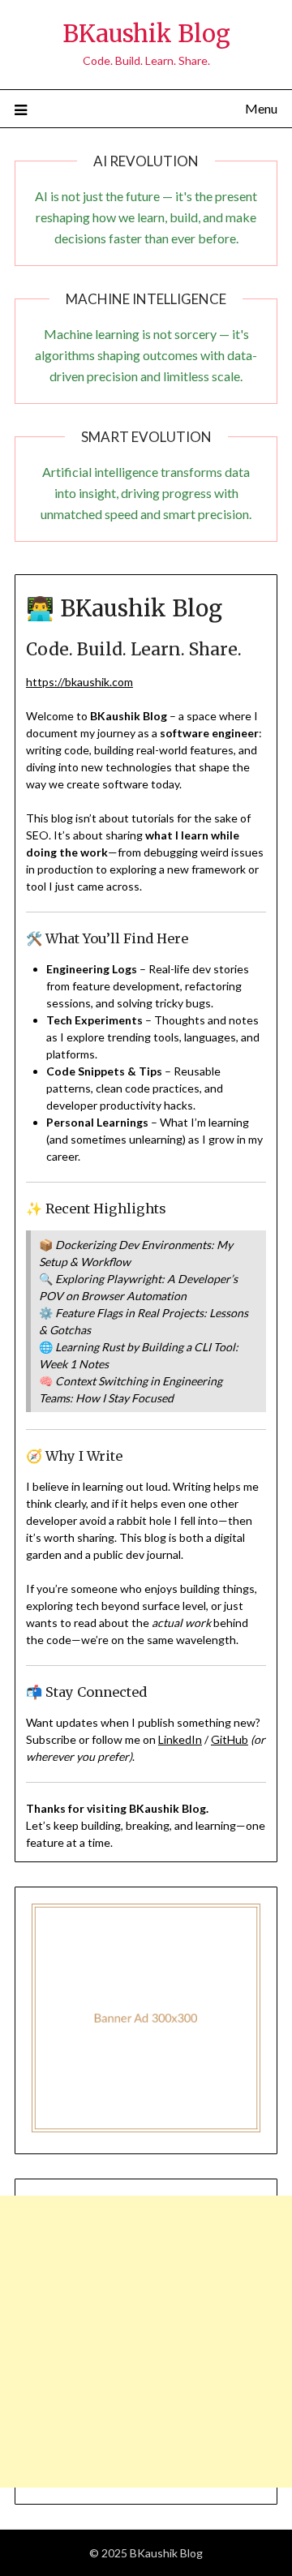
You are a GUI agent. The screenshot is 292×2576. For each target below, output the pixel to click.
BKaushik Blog (146, 34)
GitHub (230, 1739)
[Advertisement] (146, 2342)
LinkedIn (180, 1739)
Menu (261, 108)
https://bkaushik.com (79, 682)
